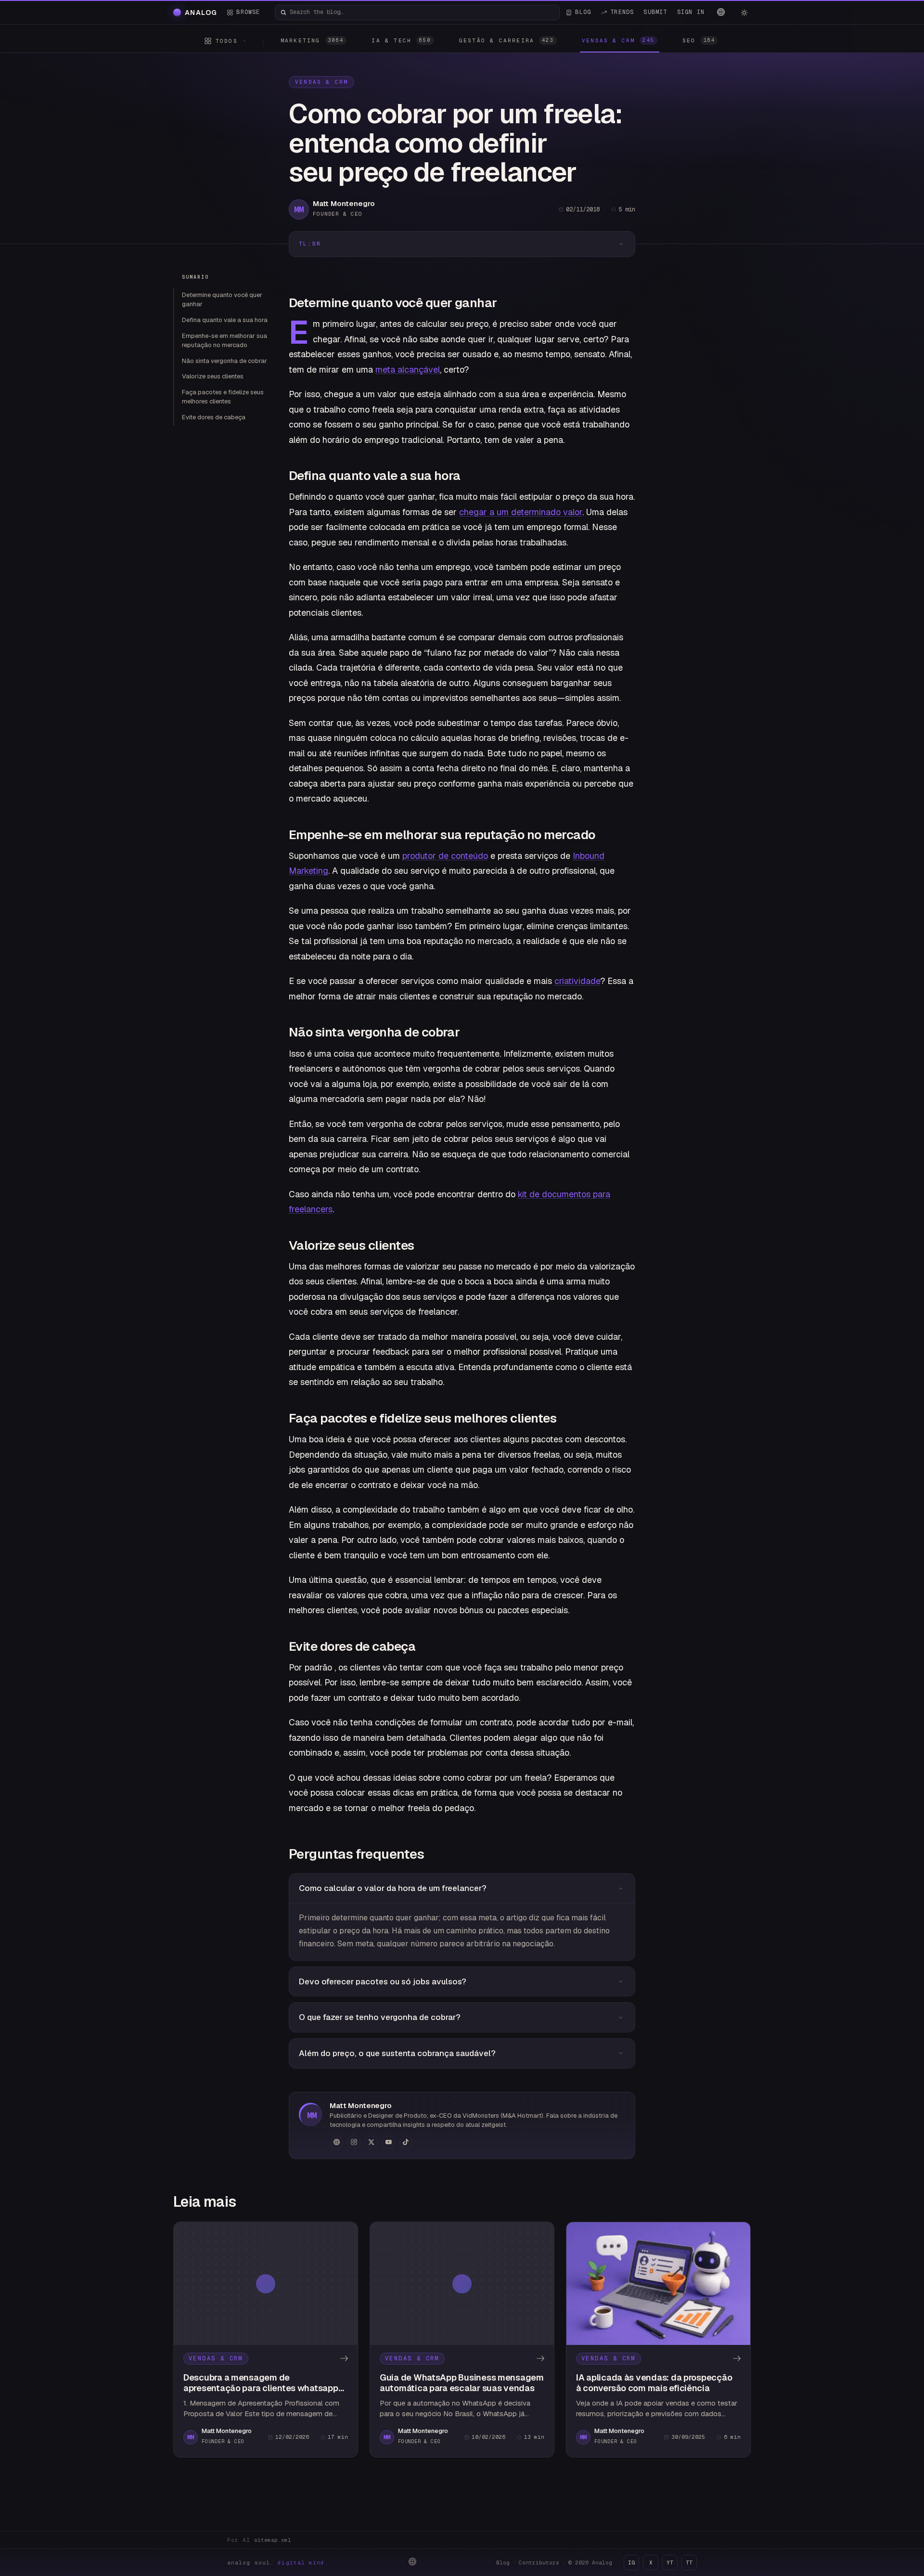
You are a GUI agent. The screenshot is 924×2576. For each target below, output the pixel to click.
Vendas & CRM (321, 82)
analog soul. (278, 2563)
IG (631, 2563)
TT (689, 2563)
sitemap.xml (273, 2540)
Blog (503, 2563)
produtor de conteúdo (445, 856)
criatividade (577, 981)
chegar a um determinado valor (521, 512)
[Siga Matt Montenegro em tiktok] (406, 2142)
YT (670, 2563)
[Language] (721, 12)
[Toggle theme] (744, 13)
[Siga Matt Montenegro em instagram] (354, 2142)
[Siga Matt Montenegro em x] (371, 2142)
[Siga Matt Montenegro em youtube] (388, 2142)
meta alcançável (408, 369)
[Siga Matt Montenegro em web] (336, 2142)
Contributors (539, 2563)
